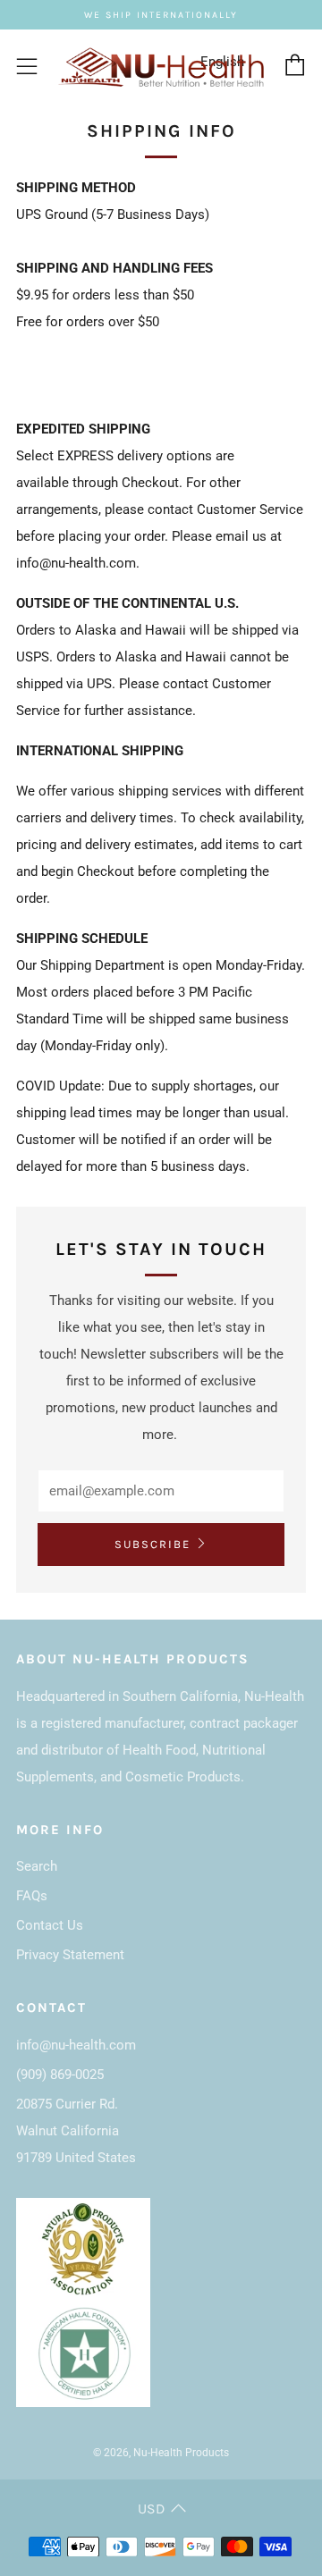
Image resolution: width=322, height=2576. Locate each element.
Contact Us (50, 1925)
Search (37, 1866)
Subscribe (153, 1544)
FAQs (32, 1896)
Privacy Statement (70, 1955)
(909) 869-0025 (60, 2075)
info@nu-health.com (76, 2045)
